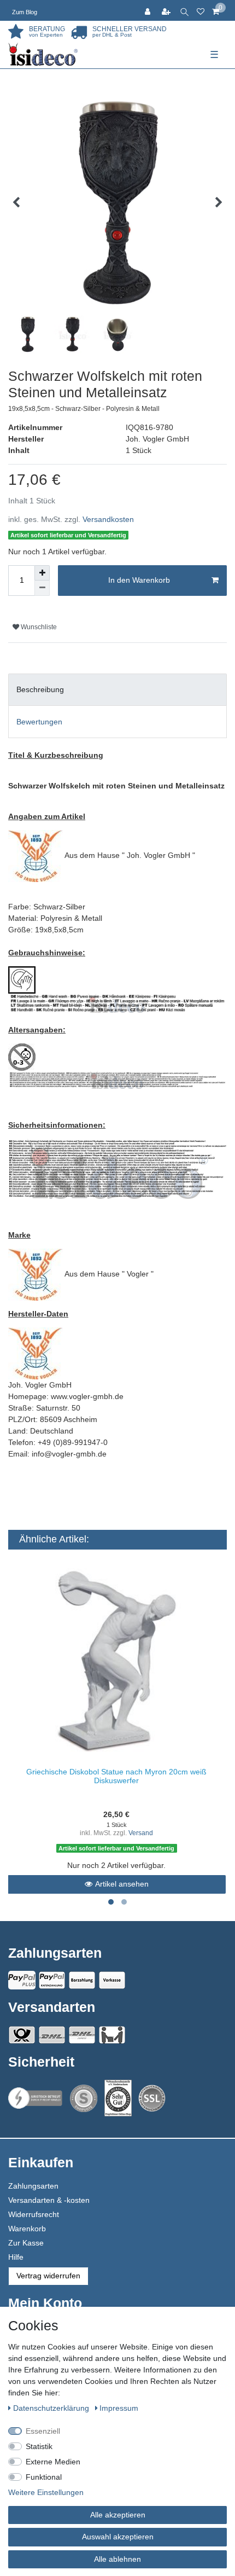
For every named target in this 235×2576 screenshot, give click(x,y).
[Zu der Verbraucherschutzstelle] (118, 2098)
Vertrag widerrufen (48, 2276)
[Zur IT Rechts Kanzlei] (36, 2098)
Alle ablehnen (117, 2559)
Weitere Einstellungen (46, 2492)
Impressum (119, 2408)
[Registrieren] (167, 10)
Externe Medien (53, 2462)
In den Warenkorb (139, 580)
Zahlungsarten (33, 2186)
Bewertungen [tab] (39, 722)
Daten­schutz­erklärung (52, 2408)
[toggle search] (184, 10)
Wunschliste (38, 627)
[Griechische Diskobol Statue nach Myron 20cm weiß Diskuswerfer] (117, 1661)
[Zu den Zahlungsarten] (112, 1980)
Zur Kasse (26, 2243)
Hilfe (16, 2257)
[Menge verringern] (42, 588)
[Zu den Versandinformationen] (22, 2035)
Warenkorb (27, 2229)
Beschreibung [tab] (40, 689)
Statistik (39, 2446)
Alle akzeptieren (118, 2515)
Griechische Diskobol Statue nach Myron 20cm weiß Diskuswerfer (116, 1776)
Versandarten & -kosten (49, 2200)
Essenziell (43, 2431)
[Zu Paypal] (22, 1980)
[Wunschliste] (201, 10)
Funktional (44, 2477)
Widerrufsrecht (34, 2214)
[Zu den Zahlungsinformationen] (82, 1980)
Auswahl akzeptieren (118, 2537)
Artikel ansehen (122, 1884)
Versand (141, 1833)
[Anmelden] (149, 10)
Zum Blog (25, 12)
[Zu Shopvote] (84, 2098)
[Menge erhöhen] (42, 573)
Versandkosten (108, 519)
